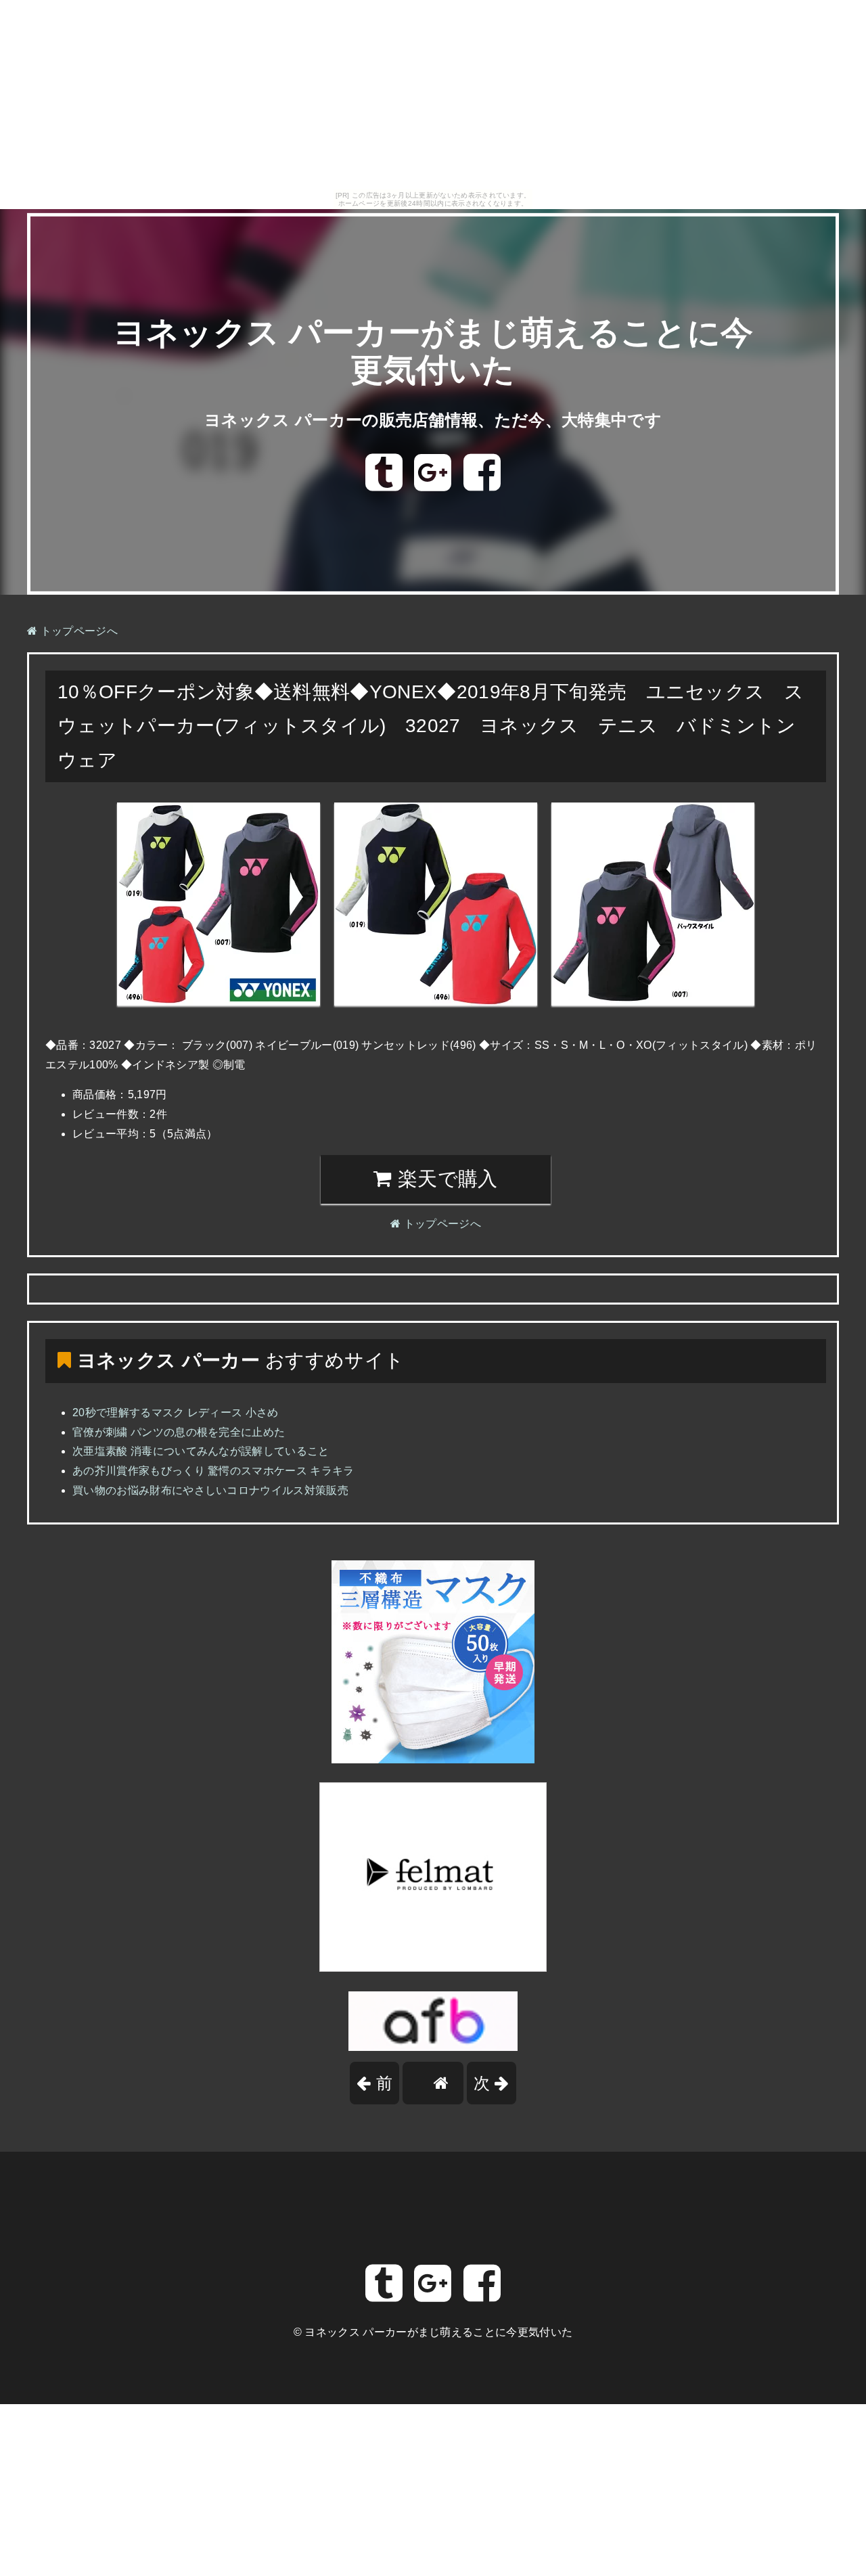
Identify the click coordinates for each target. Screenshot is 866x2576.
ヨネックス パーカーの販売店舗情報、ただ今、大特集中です (433, 420)
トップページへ (77, 631)
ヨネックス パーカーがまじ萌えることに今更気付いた (438, 2332)
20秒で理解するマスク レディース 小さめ (176, 1413)
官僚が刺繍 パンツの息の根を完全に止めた (179, 1432)
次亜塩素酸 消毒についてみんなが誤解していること (201, 1451)
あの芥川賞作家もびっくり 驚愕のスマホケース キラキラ (213, 1471)
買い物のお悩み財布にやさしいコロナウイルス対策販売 (210, 1490)
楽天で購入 (445, 1179)
